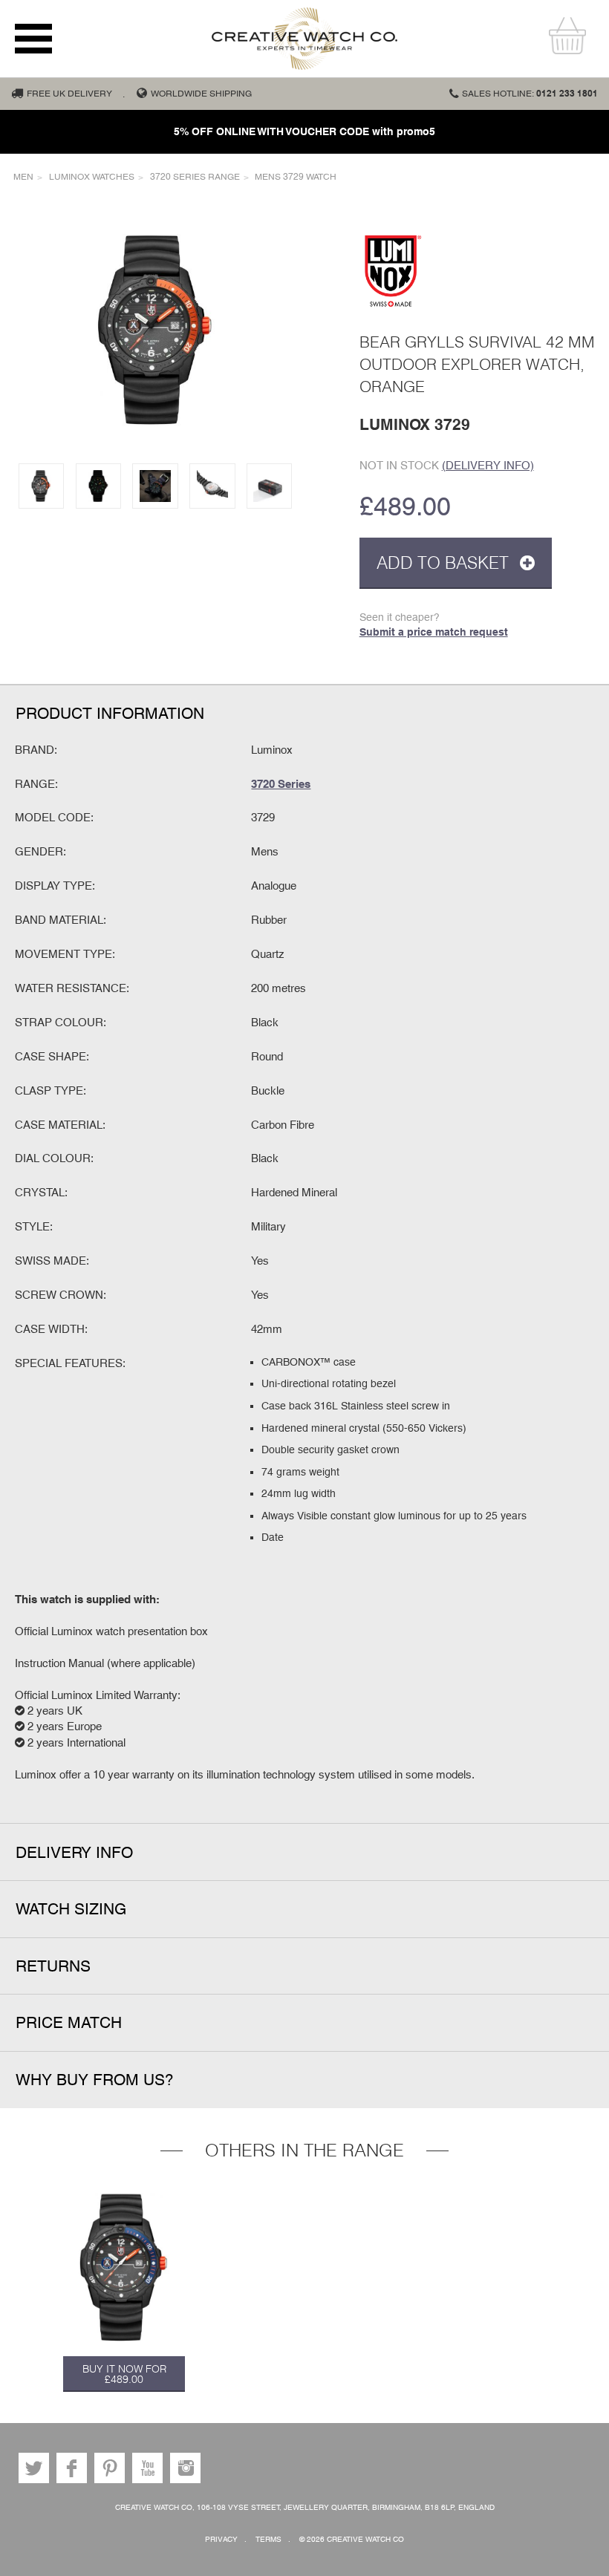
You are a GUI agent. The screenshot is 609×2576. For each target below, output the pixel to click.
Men (23, 177)
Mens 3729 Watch (296, 177)
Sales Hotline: (530, 94)
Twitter (34, 2468)
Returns (53, 1966)
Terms (268, 2539)
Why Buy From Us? (95, 2080)
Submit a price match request (434, 632)
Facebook (72, 2468)
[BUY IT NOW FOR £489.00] (124, 2267)
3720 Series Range (195, 177)
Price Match (69, 2022)
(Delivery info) (488, 465)
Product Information (110, 713)
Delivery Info (74, 1852)
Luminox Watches (92, 177)
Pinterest (110, 2468)
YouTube (147, 2468)
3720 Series (281, 783)
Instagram (185, 2468)
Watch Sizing (71, 1909)
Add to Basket (445, 563)
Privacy (221, 2539)
